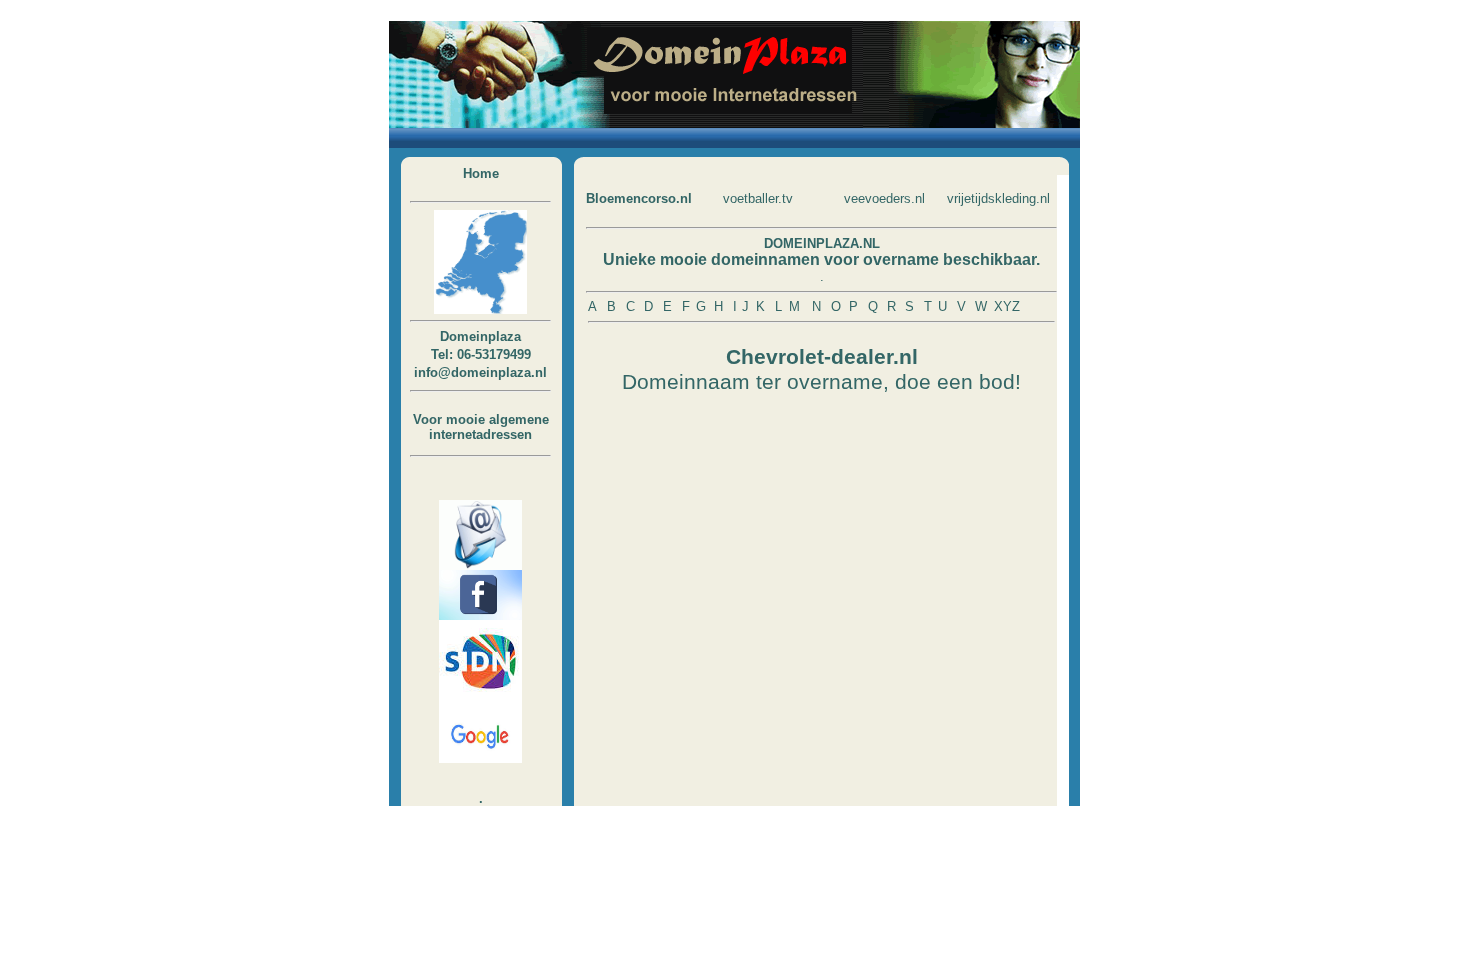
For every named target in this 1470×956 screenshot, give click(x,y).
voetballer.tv (758, 198)
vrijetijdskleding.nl (998, 198)
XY (1003, 306)
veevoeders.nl (884, 198)
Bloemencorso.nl (639, 198)
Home (481, 173)
